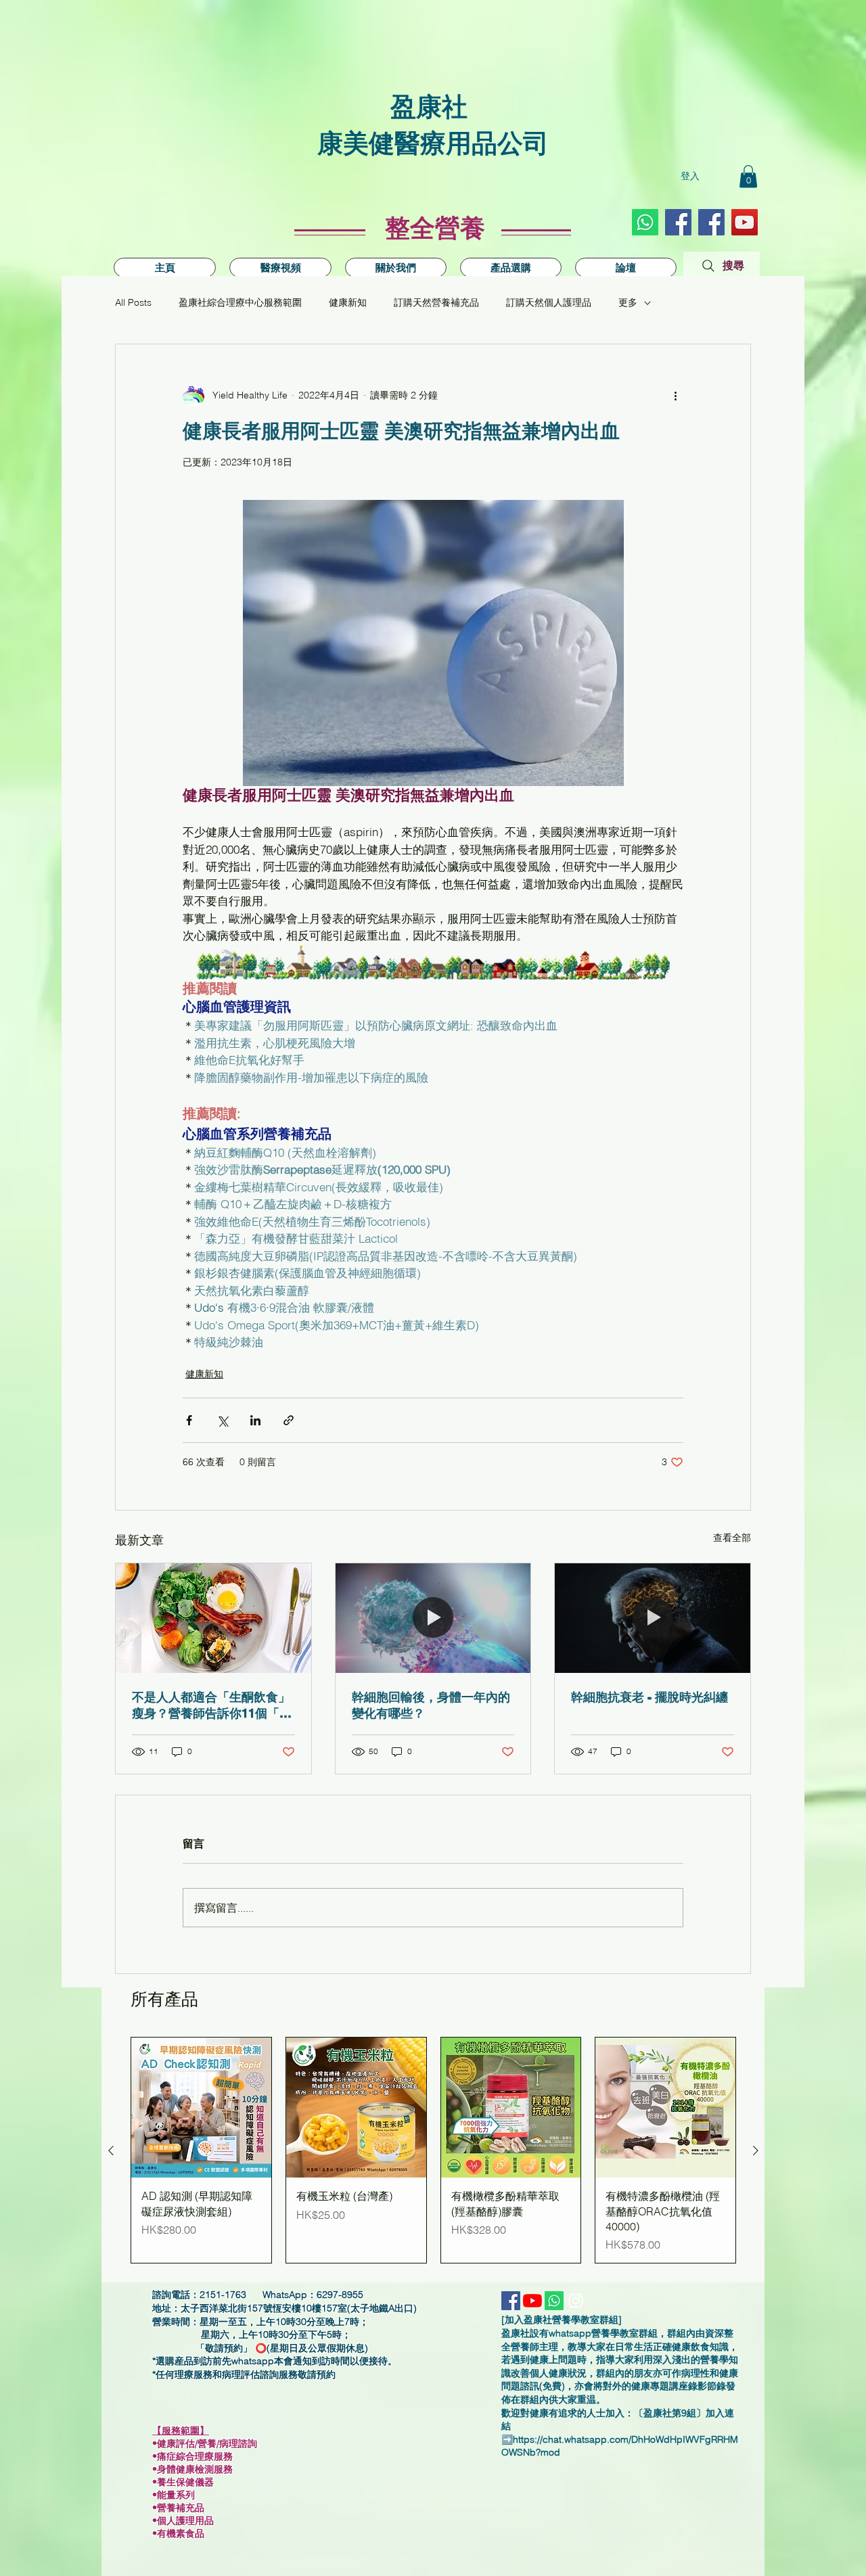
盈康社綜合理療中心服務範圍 (240, 302)
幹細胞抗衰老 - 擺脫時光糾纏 (649, 1697)
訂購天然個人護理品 (549, 302)
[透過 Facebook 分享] (189, 1420)
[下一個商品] (756, 2150)
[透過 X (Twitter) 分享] (222, 1420)
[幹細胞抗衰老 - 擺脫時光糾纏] (653, 1618)
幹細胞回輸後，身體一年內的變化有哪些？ (431, 1705)
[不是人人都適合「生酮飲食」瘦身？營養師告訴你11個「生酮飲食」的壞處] (213, 1618)
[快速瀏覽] (201, 2108)
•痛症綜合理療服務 (198, 2456)
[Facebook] (711, 222)
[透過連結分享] (289, 1420)
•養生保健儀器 (188, 2482)
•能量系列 (174, 2495)
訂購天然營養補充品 (436, 302)
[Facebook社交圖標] (678, 222)
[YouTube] (745, 222)
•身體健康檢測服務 (192, 2469)
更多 (628, 302)
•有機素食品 (178, 2533)
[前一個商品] (111, 2150)
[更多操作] (675, 396)
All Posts (133, 302)
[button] (748, 176)
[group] (433, 2150)
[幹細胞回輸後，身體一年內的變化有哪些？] (433, 1618)
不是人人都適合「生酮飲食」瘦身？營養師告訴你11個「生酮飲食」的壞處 (212, 1706)
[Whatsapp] (645, 222)
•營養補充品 (182, 2508)
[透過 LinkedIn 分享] (255, 1420)
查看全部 (732, 1538)
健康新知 (348, 302)
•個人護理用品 (187, 2521)
